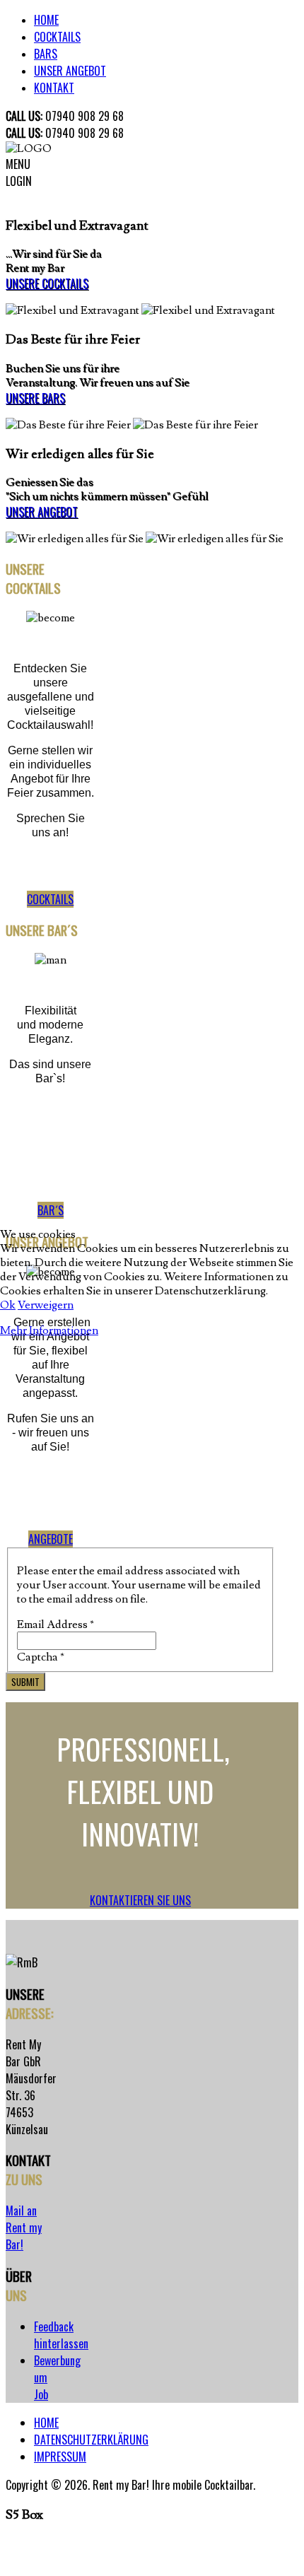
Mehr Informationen (49, 1330)
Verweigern (46, 1305)
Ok (8, 1305)
